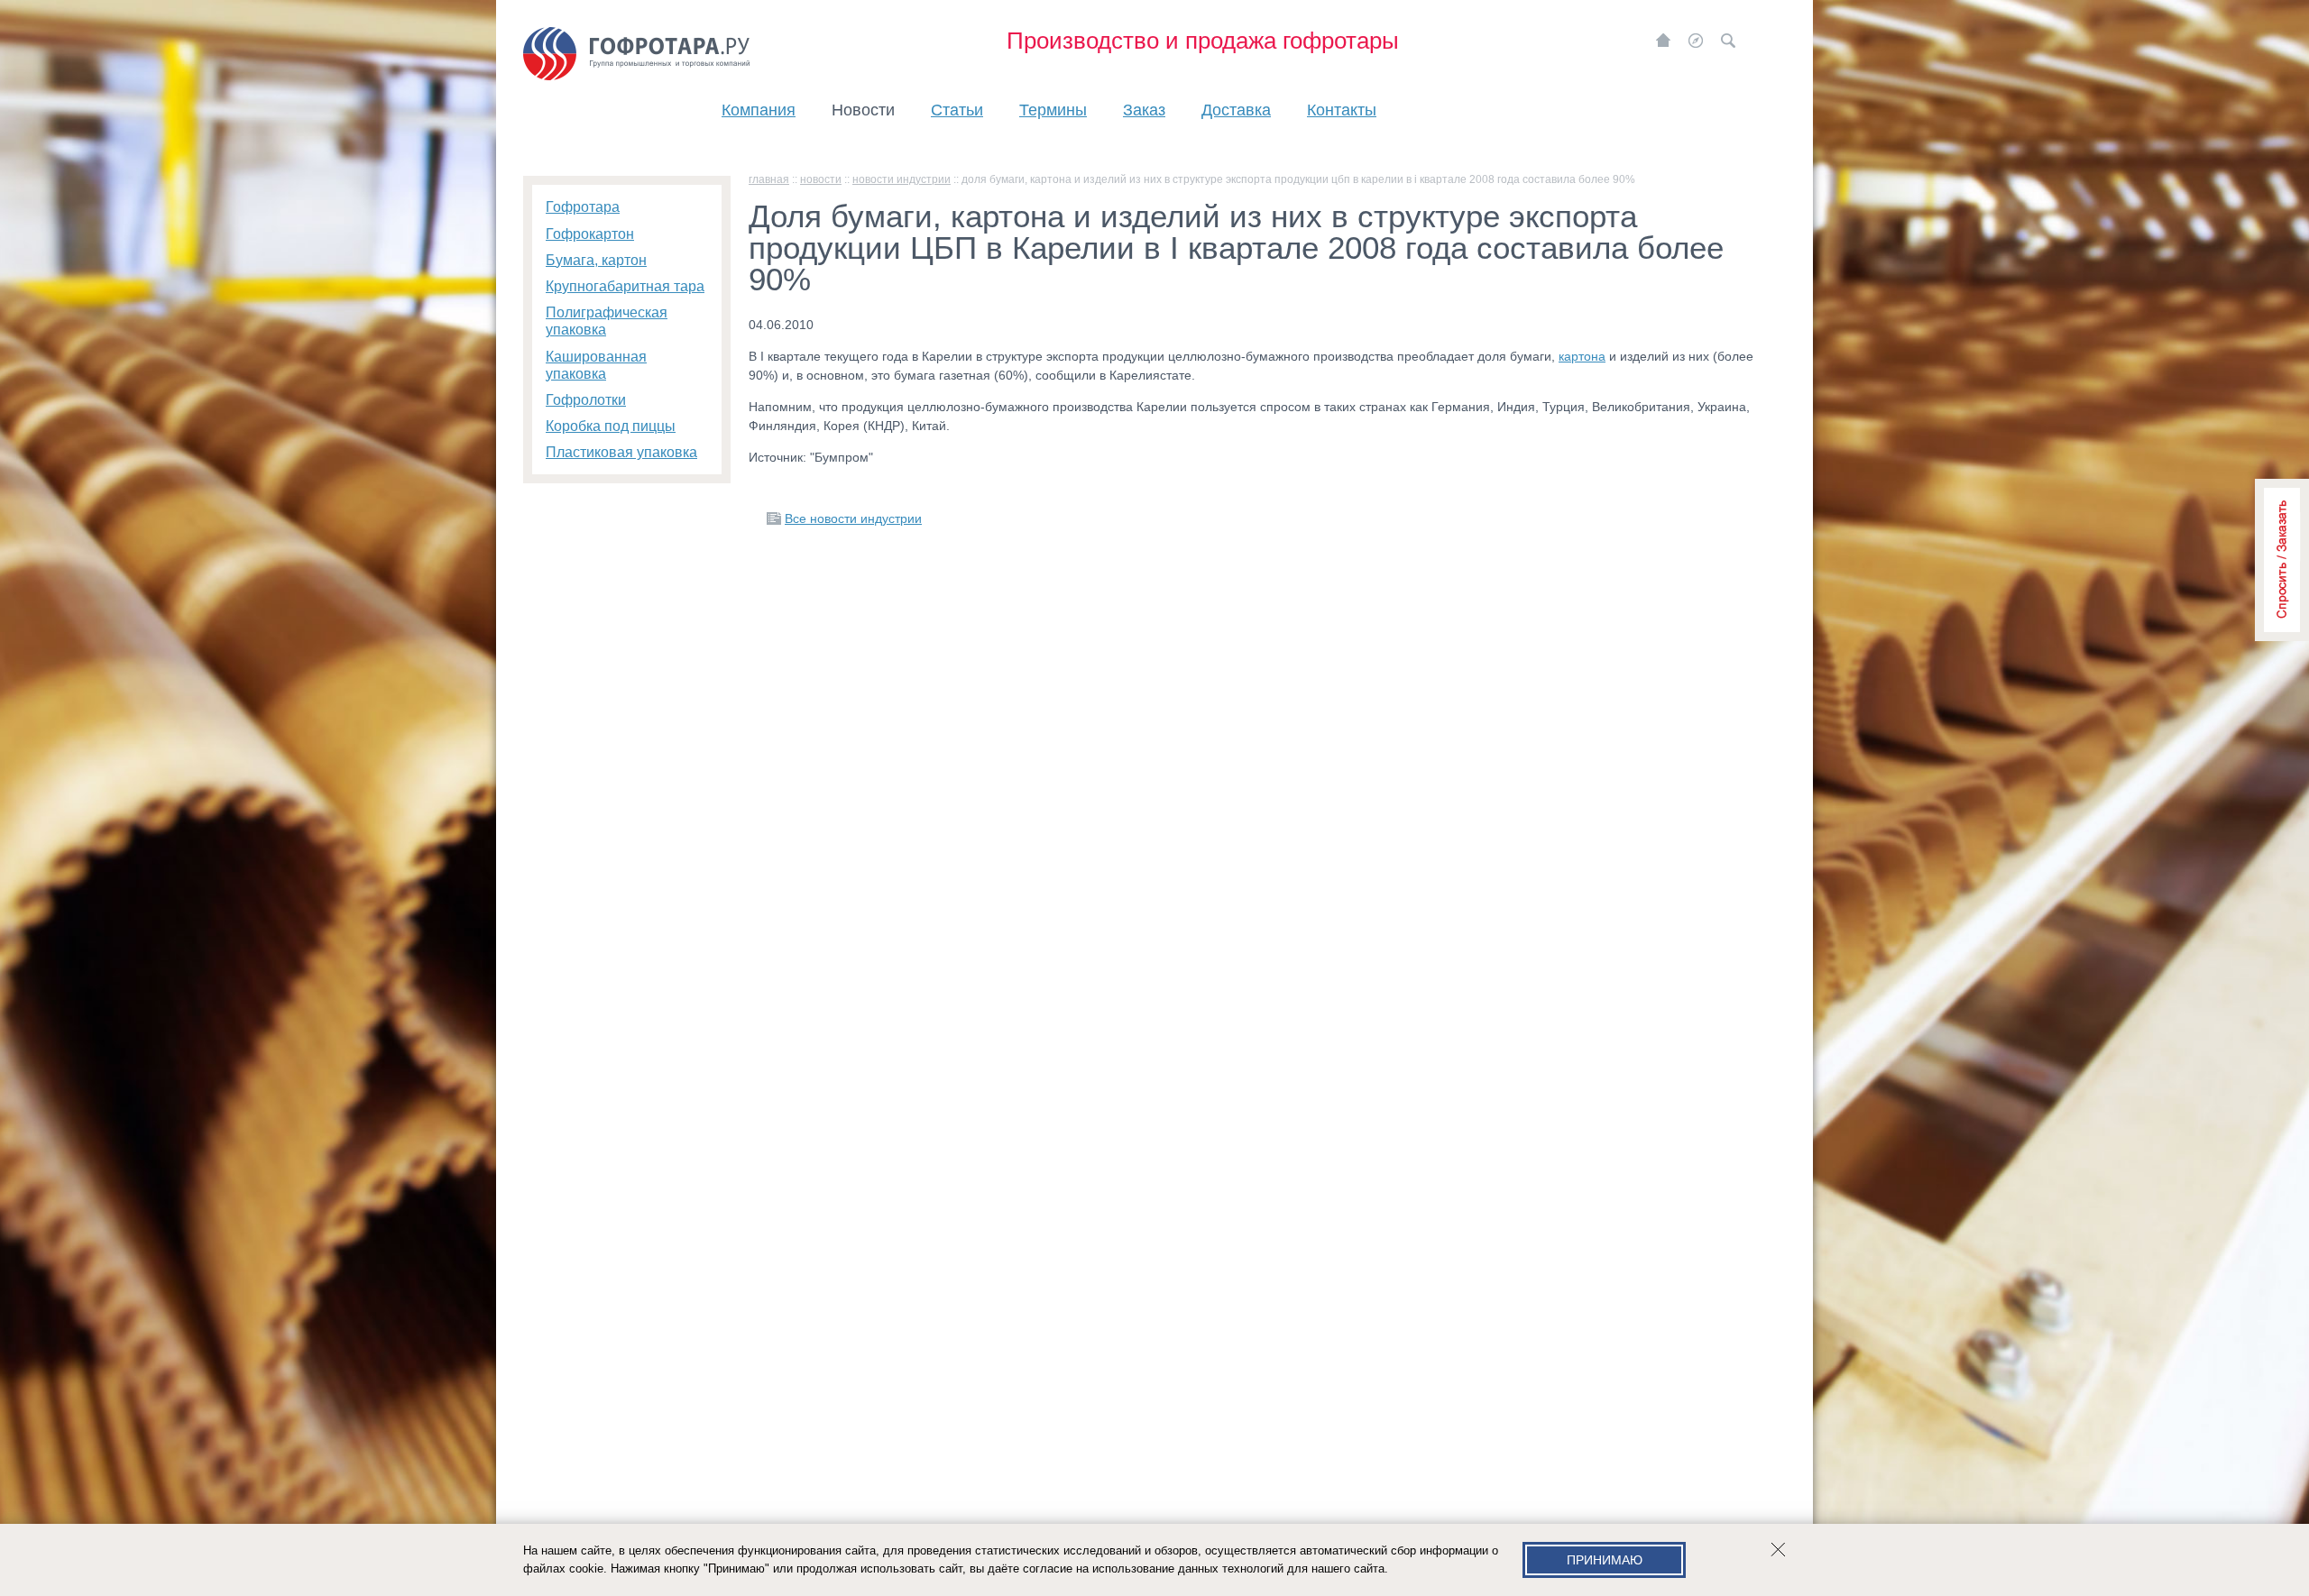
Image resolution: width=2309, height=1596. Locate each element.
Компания (759, 110)
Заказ (1144, 110)
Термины (1053, 110)
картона (1582, 356)
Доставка (1236, 110)
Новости (863, 110)
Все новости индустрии (853, 518)
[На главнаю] (1663, 41)
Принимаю (1605, 1560)
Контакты (1342, 110)
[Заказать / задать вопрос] (2282, 560)
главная (769, 179)
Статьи (957, 110)
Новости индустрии (902, 179)
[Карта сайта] (1696, 41)
